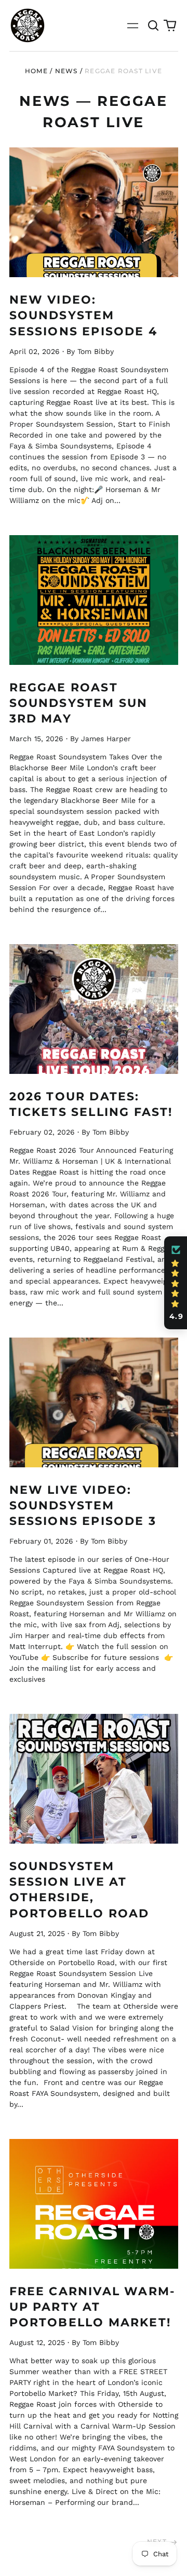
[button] (154, 25)
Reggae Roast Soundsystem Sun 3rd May (79, 703)
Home (36, 71)
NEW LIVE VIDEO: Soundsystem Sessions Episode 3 (83, 1505)
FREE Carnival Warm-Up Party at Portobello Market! (92, 2307)
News (66, 71)
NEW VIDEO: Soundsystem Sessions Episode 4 (83, 315)
